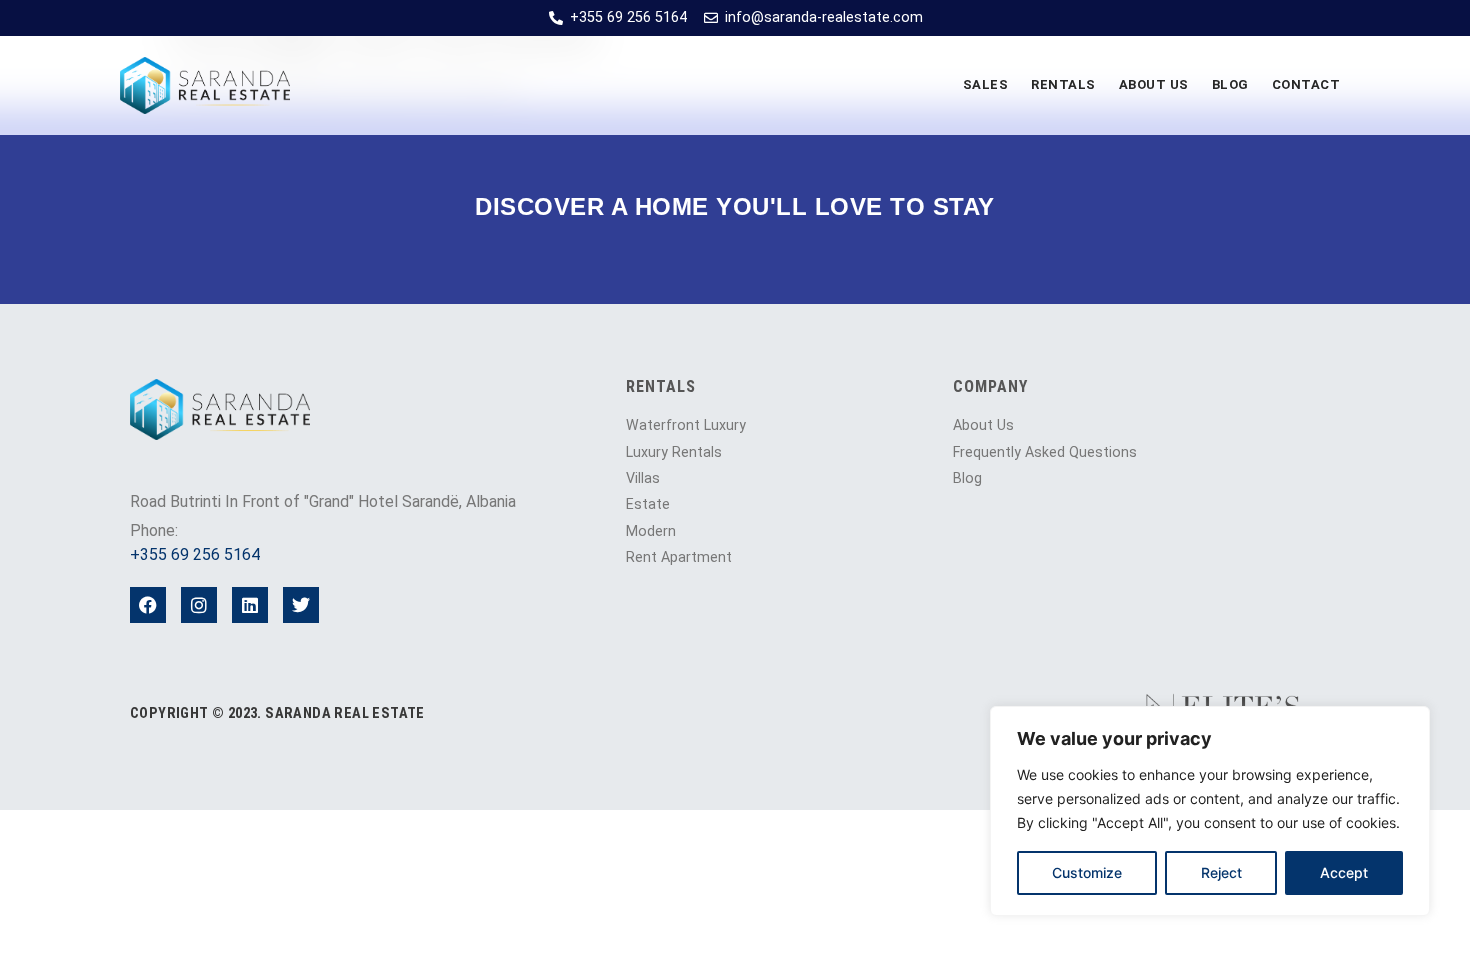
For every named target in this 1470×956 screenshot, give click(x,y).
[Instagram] (199, 605)
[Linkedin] (250, 605)
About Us (1154, 84)
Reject (1221, 872)
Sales (986, 84)
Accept (1344, 872)
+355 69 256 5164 (195, 554)
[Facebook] (148, 605)
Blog (1230, 84)
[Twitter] (301, 605)
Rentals (1063, 84)
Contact (1306, 84)
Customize (1087, 872)
